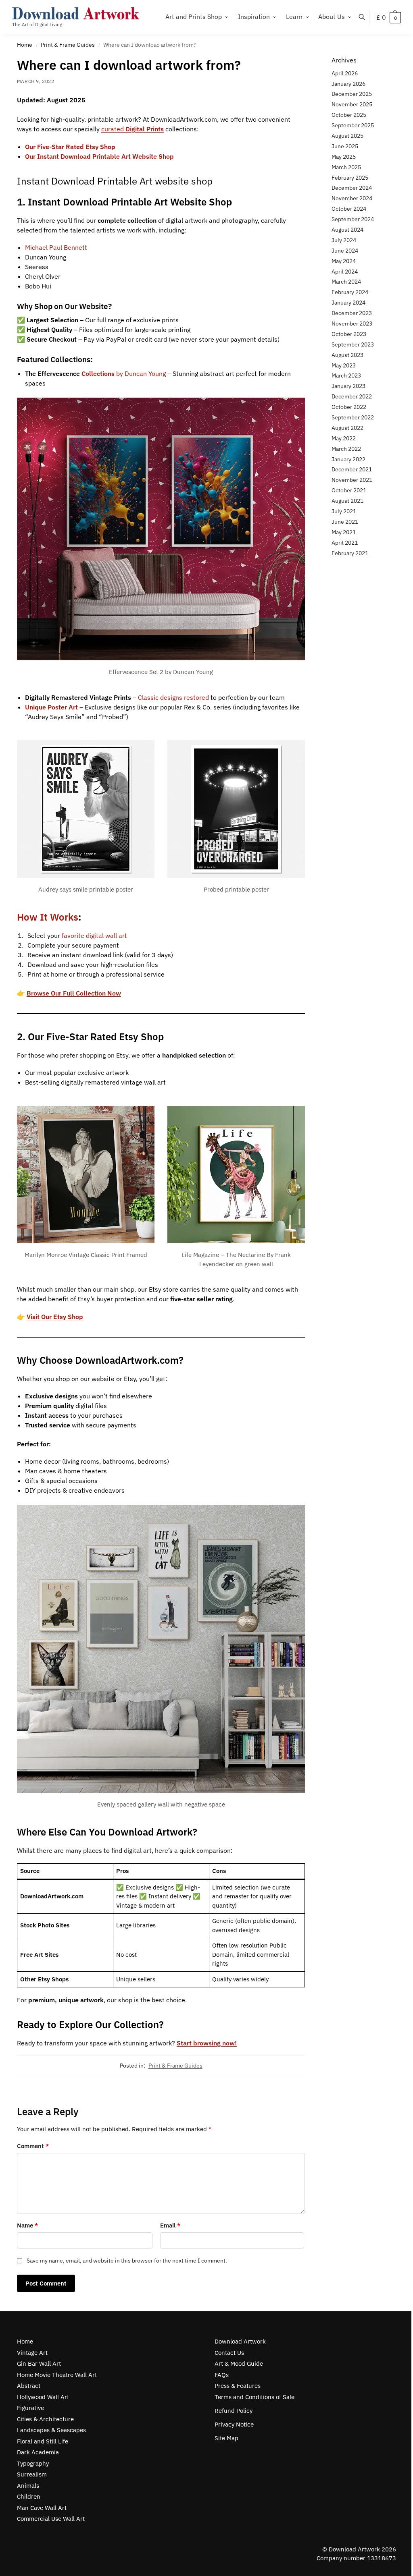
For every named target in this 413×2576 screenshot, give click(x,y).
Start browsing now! (207, 2043)
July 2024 (344, 240)
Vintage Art (32, 2353)
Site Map (226, 2438)
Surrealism (32, 2474)
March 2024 (346, 282)
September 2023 (353, 344)
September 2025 (353, 125)
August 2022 (347, 428)
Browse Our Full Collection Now (74, 993)
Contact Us (229, 2353)
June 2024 (345, 251)
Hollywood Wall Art (43, 2397)
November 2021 (352, 480)
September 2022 (353, 417)
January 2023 (348, 386)
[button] (389, 17)
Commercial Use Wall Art (51, 2519)
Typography (33, 2463)
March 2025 (346, 167)
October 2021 (349, 490)
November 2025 (352, 104)
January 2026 (348, 84)
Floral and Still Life (43, 2441)
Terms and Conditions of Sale (254, 2397)
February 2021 (350, 553)
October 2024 (349, 209)
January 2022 (348, 459)
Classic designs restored (173, 697)
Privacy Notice (234, 2424)
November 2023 (352, 324)
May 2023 (344, 365)
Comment (33, 2146)
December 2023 (352, 313)
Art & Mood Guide (239, 2363)
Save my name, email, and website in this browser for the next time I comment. (127, 2261)
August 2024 (347, 230)
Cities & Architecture (45, 2419)
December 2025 (352, 94)
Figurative (30, 2408)
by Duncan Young (124, 373)
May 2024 (344, 261)
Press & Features (238, 2386)
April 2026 (345, 73)
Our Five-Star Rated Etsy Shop (70, 147)
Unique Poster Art (51, 707)
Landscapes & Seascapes (51, 2430)
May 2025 (344, 157)
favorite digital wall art (94, 935)
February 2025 (350, 178)
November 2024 (352, 198)
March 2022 (346, 449)
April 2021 (345, 543)
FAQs (222, 2375)
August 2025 (347, 136)
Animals (28, 2486)
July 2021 (344, 511)
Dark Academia (38, 2452)
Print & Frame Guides (68, 45)
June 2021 (345, 522)
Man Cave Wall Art (42, 2508)
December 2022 (352, 396)
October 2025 (349, 115)
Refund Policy (234, 2411)
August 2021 (347, 501)
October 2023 (349, 334)
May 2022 (344, 438)
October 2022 (349, 407)
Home (25, 45)
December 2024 (352, 188)
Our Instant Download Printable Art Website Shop (99, 156)
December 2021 (352, 469)
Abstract (29, 2386)
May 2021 (344, 532)
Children (29, 2496)
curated (132, 129)
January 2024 (348, 303)
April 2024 (345, 272)
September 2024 (353, 219)
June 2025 (345, 146)
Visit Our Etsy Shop (55, 1317)
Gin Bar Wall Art (39, 2363)
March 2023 (346, 375)
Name (27, 2225)
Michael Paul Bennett (56, 247)
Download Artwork (240, 2341)
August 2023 (347, 355)
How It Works (48, 917)
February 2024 (350, 292)
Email (170, 2225)
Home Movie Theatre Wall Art (57, 2375)
